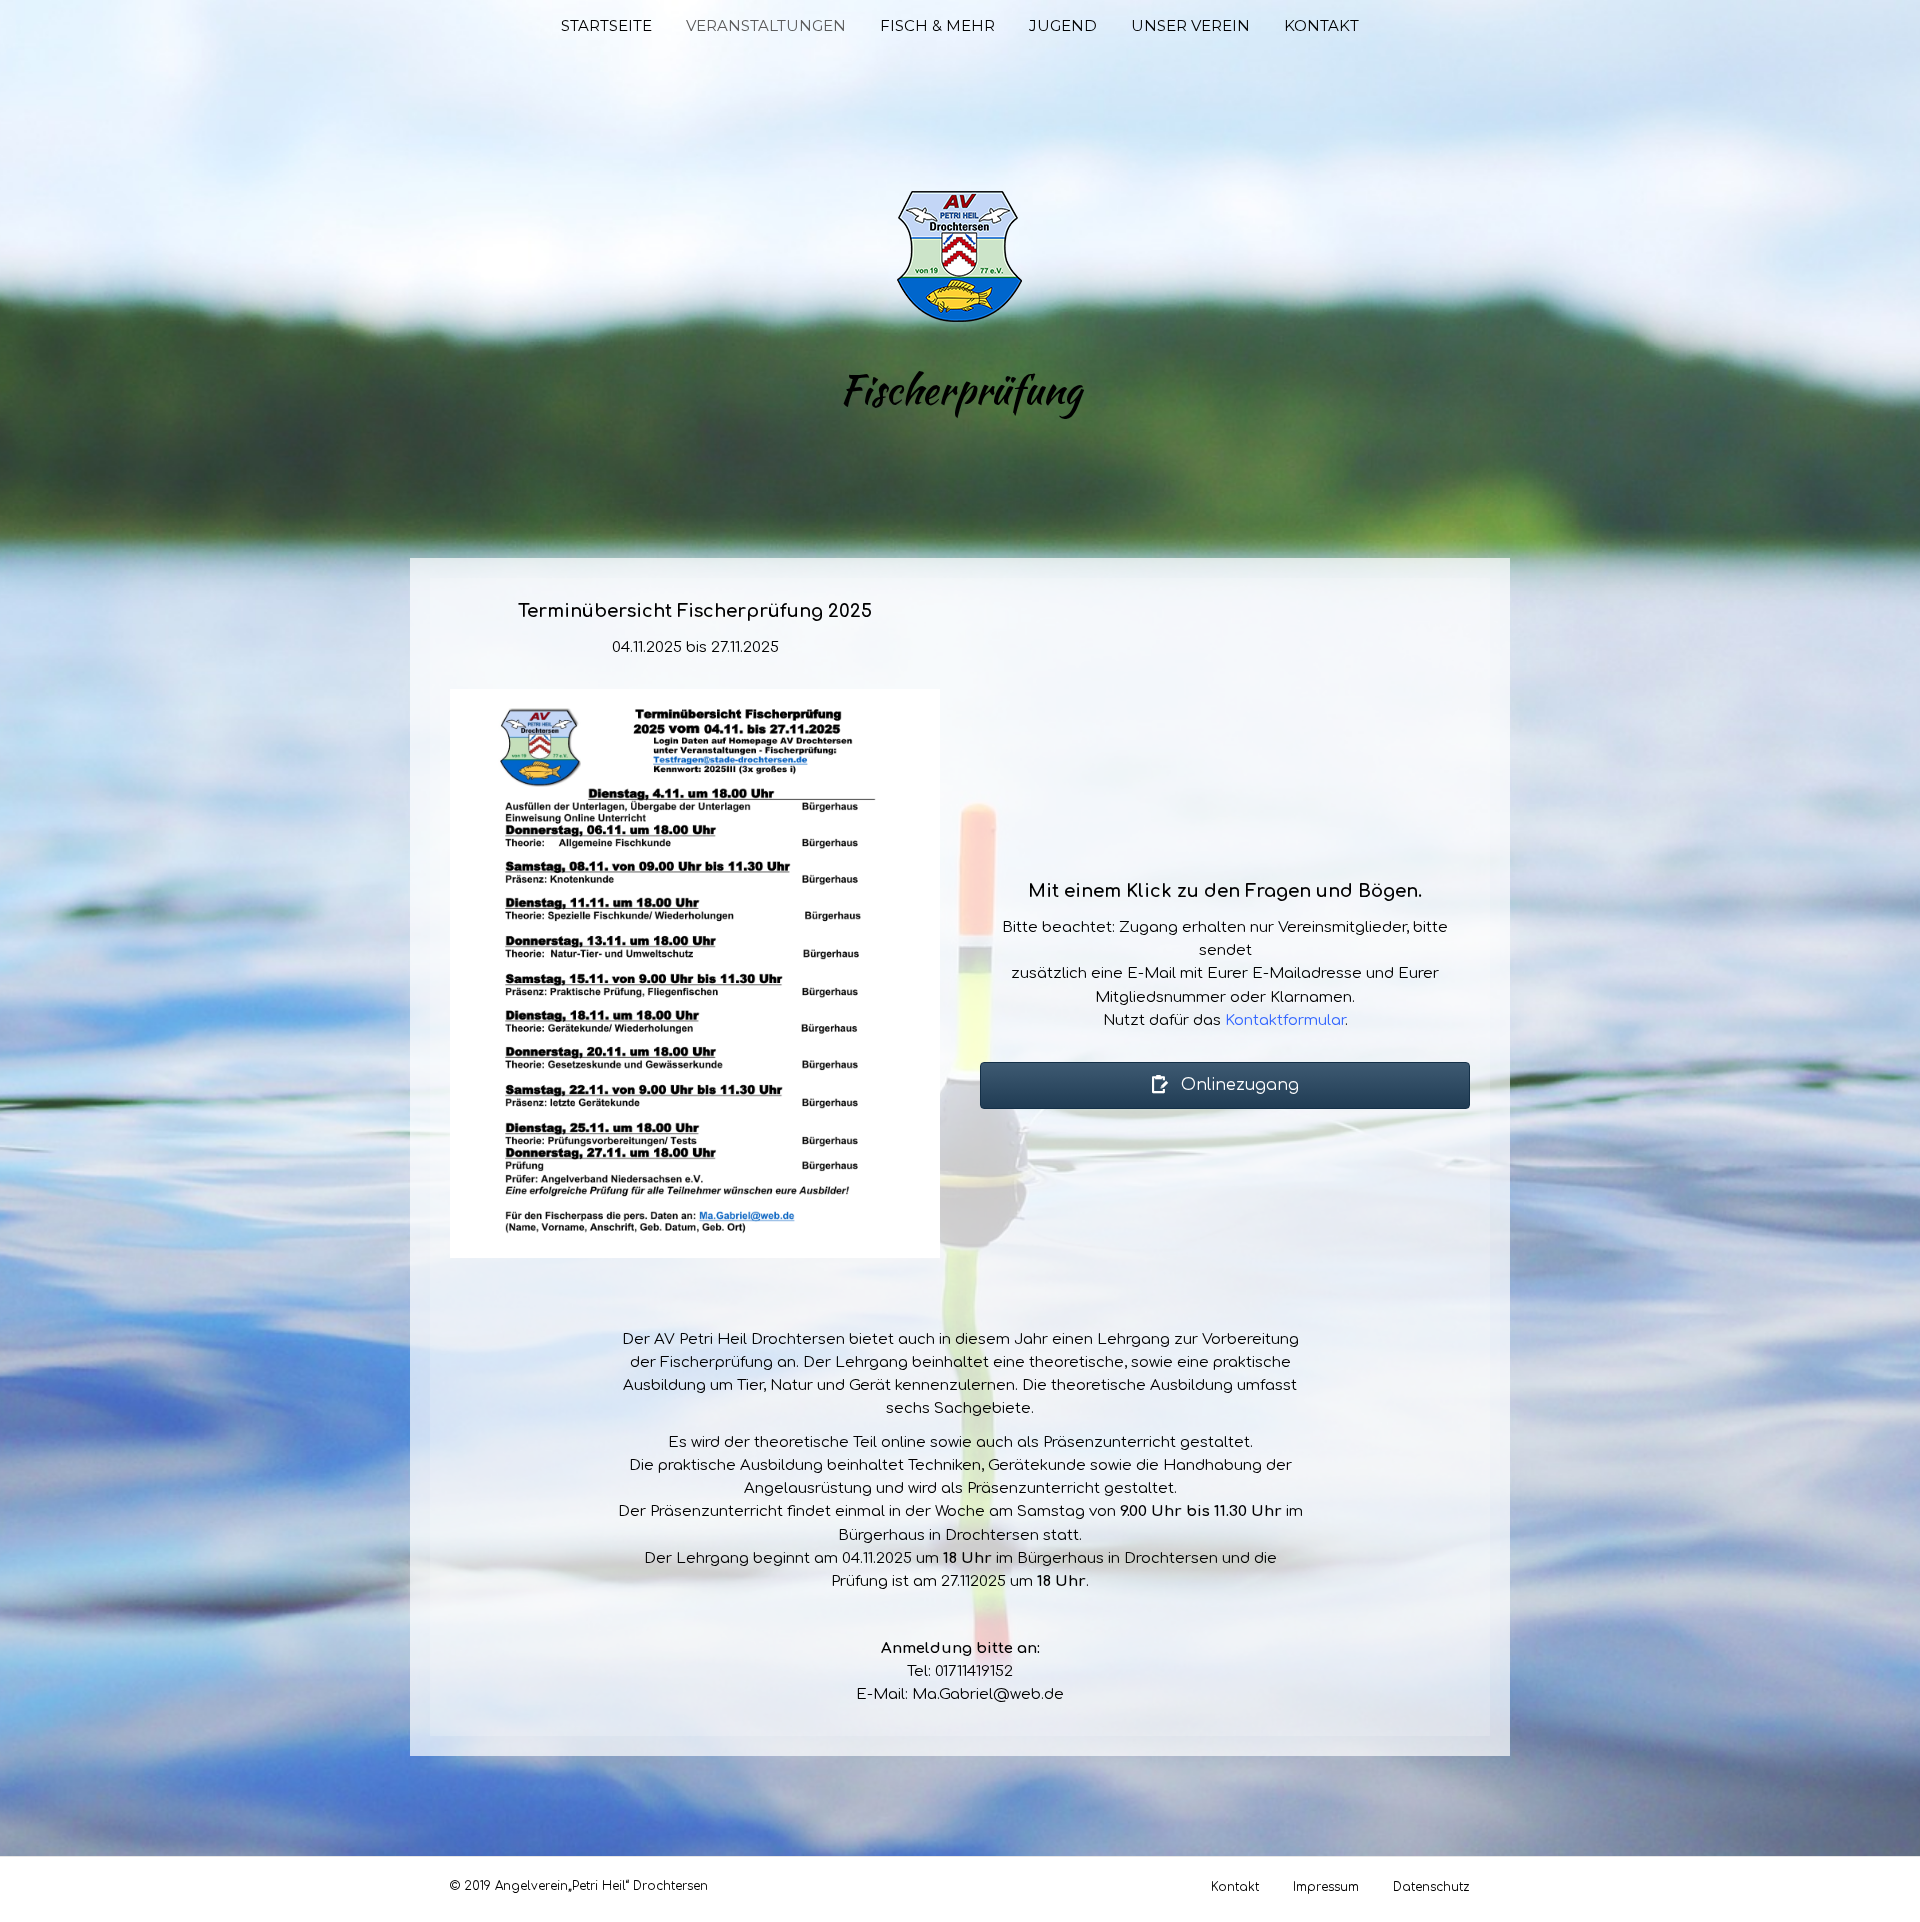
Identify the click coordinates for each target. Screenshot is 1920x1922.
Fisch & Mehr (937, 25)
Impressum (1326, 1887)
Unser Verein (1190, 25)
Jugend (1063, 25)
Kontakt (1321, 25)
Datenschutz (1431, 1887)
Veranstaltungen (766, 25)
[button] (1225, 1085)
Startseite (606, 25)
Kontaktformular (1285, 1020)
